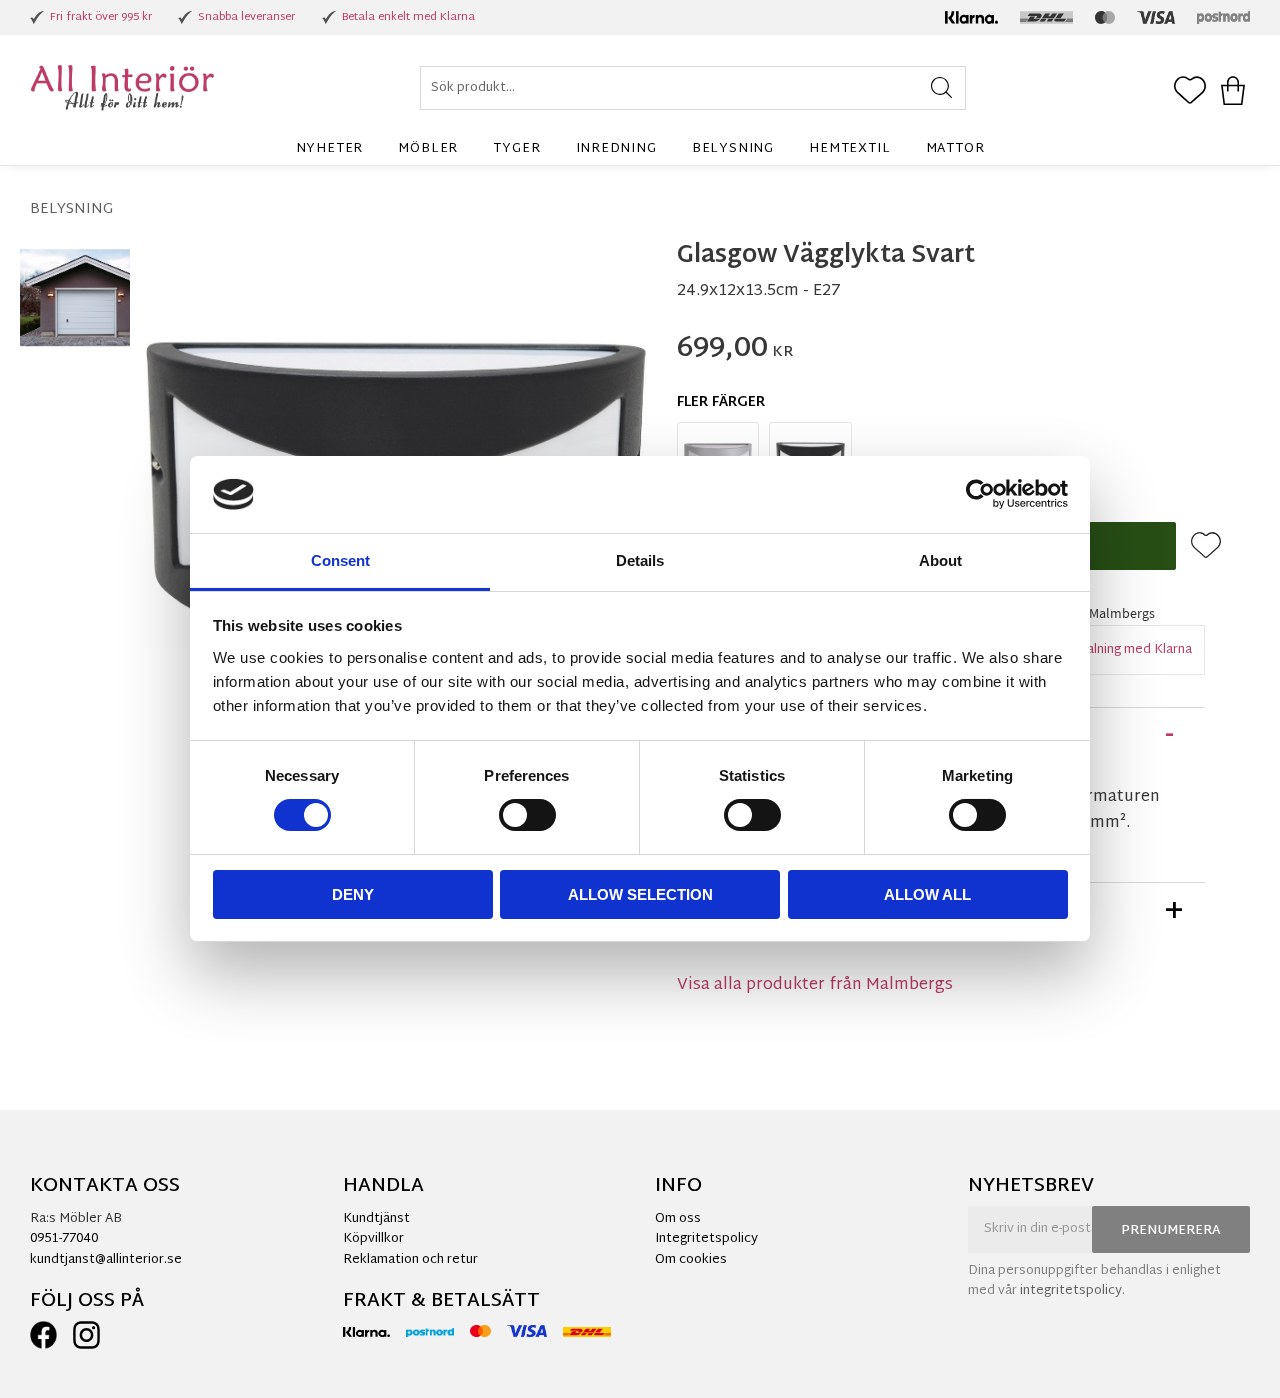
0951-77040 (64, 1239)
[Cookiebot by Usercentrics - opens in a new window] (980, 494)
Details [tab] (640, 560)
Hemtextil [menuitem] (849, 149)
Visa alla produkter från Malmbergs (815, 985)
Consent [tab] (340, 560)
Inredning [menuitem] (616, 149)
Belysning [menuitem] (733, 149)
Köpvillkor (373, 1239)
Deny (353, 894)
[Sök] (941, 88)
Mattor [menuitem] (955, 149)
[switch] (527, 815)
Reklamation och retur (410, 1260)
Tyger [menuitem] (516, 149)
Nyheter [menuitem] (330, 149)
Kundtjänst (376, 1219)
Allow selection (640, 894)
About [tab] (940, 560)
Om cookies (691, 1260)
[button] (1190, 92)
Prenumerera (1171, 1231)
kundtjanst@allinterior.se (106, 1260)
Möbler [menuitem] (428, 149)
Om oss (678, 1219)
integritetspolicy (1071, 1291)
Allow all (927, 894)
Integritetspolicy (706, 1239)
